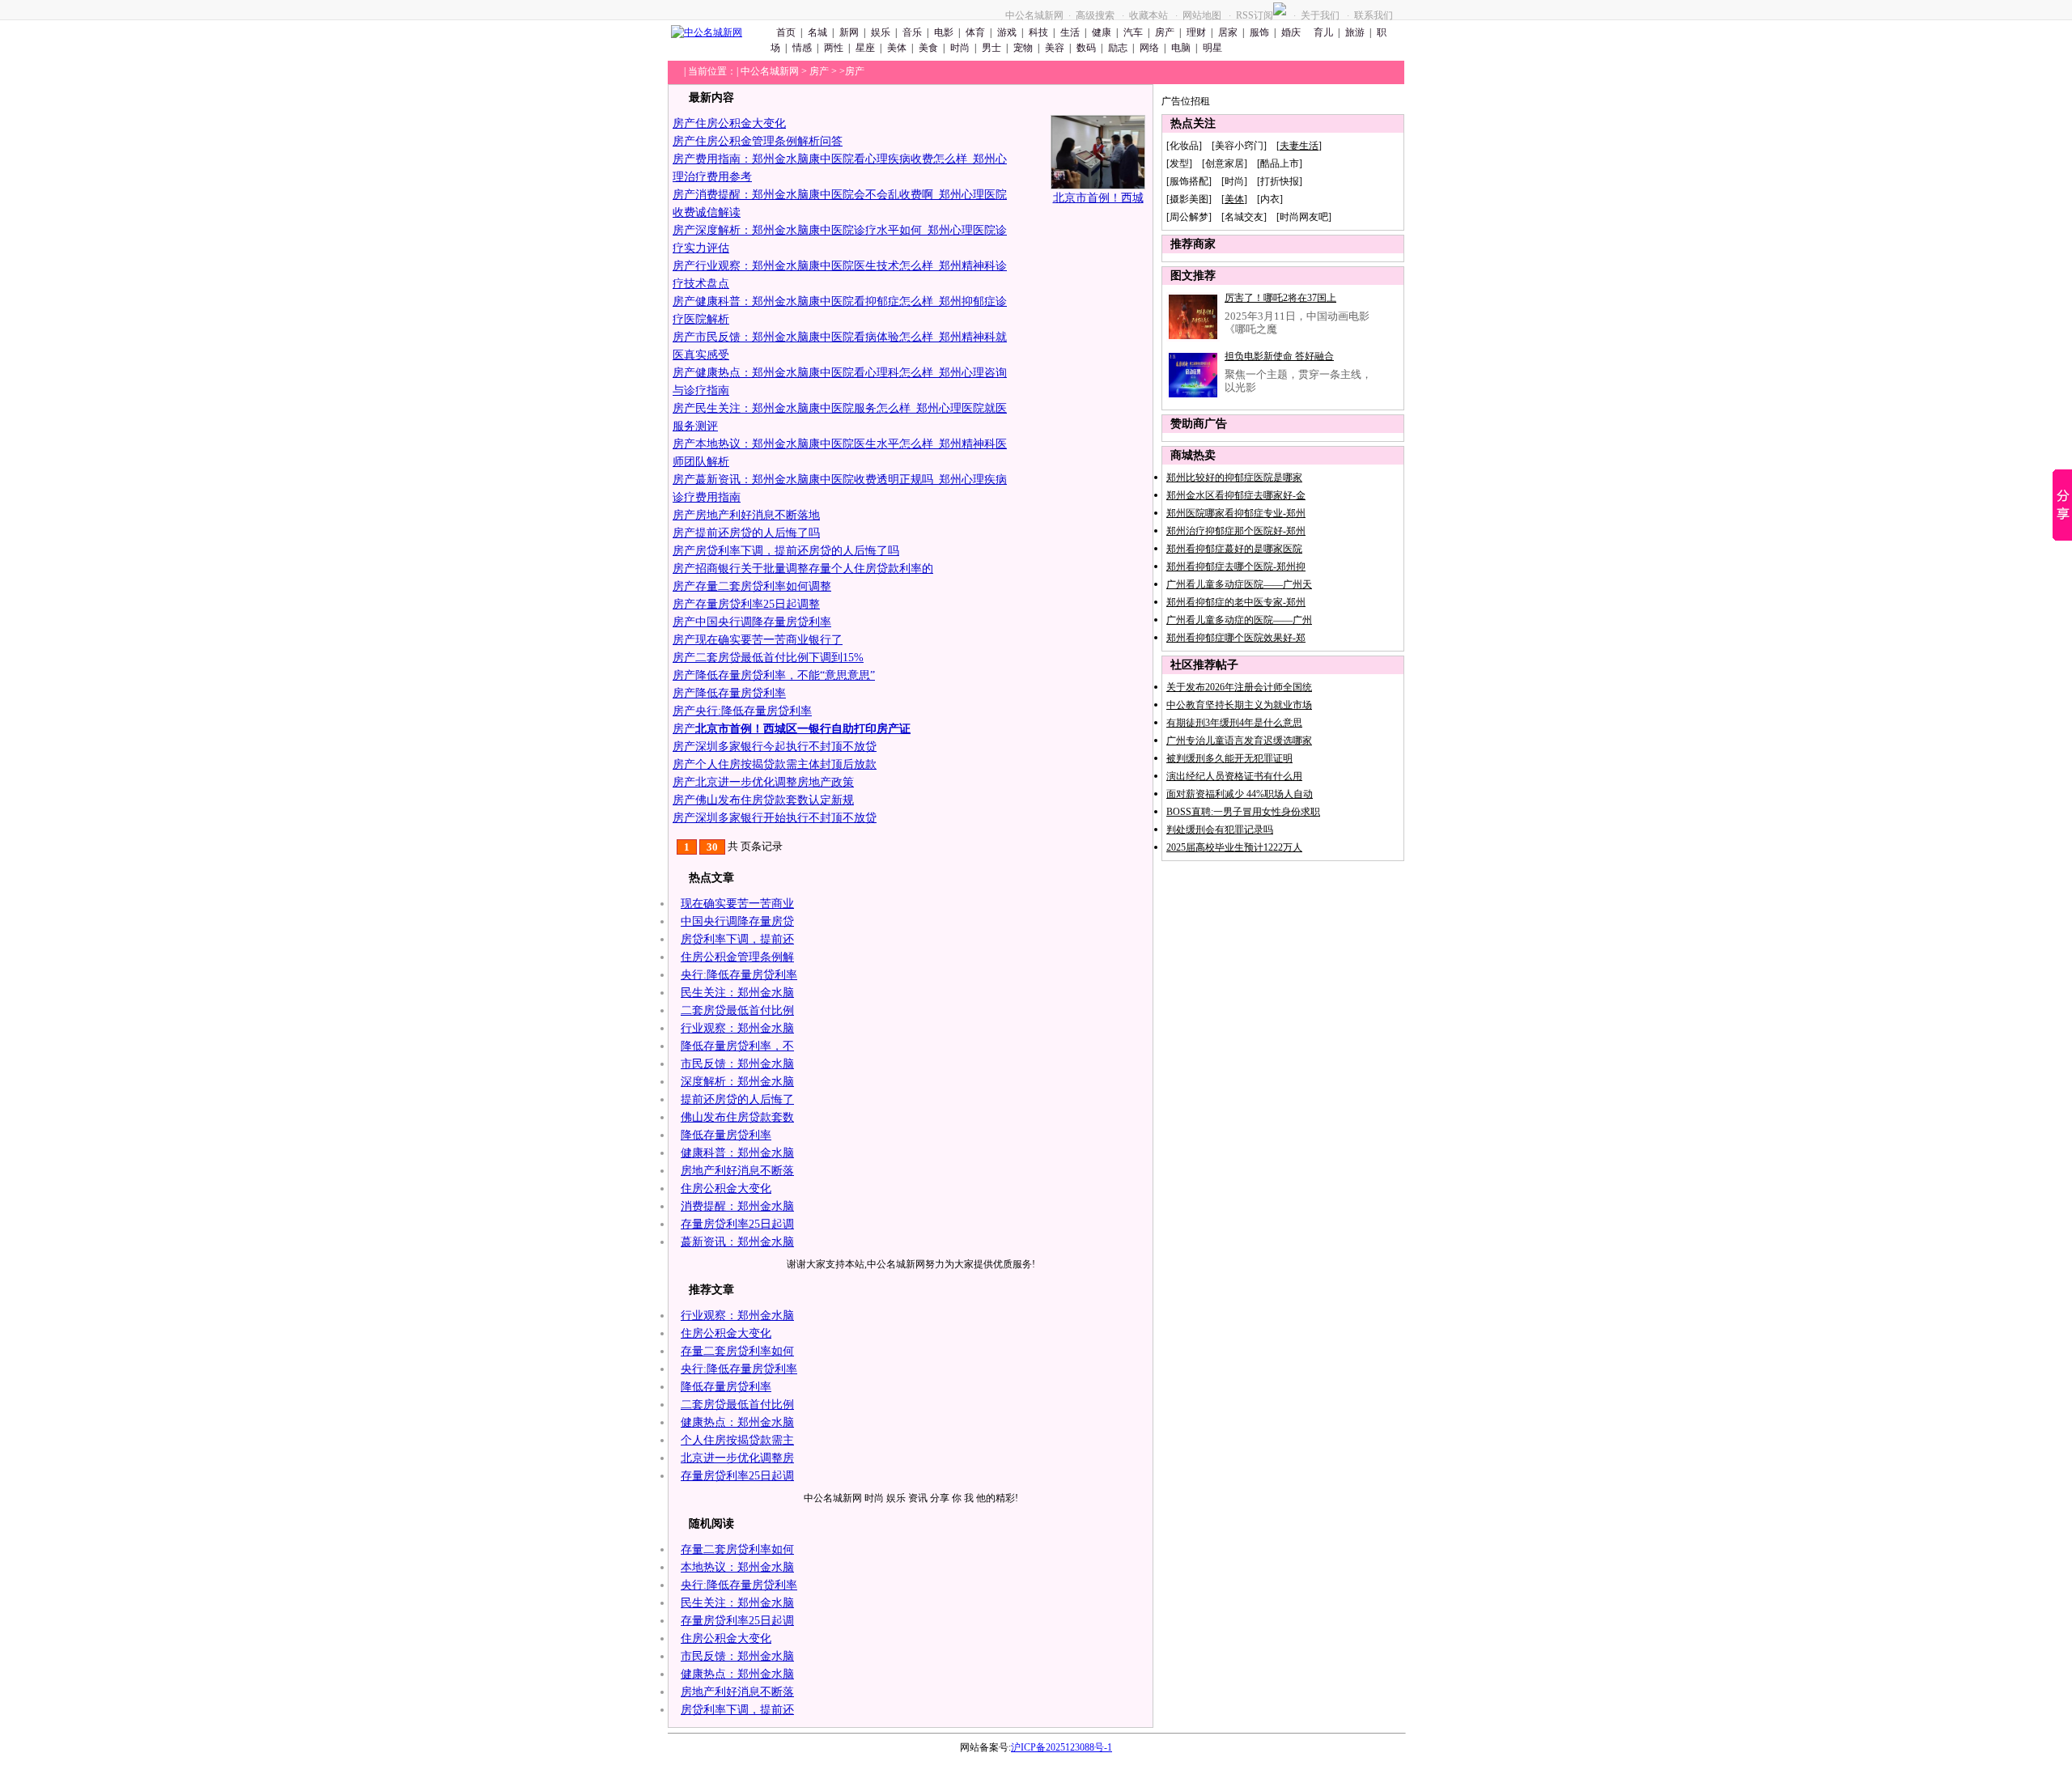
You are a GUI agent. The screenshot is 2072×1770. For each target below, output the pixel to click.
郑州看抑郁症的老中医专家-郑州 (1236, 602)
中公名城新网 (1034, 15)
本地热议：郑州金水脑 (737, 1567)
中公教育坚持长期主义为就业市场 (1239, 705)
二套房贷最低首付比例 (737, 1010)
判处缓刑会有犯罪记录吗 (1220, 830)
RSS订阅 (1255, 15)
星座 (865, 48)
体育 (975, 32)
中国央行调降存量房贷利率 (763, 622)
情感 (802, 48)
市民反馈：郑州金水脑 (737, 1064)
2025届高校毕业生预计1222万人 (1234, 847)
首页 (786, 32)
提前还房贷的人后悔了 (737, 1099)
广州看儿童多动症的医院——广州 (1239, 620)
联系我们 (1374, 15)
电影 (944, 32)
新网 (849, 32)
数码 (1086, 48)
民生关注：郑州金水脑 (737, 993)
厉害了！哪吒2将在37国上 (1280, 298)
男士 (991, 48)
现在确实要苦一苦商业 (737, 904)
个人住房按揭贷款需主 (737, 1440)
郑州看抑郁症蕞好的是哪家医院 (1234, 549)
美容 (1055, 48)
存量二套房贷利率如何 (737, 1351)
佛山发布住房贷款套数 (737, 1117)
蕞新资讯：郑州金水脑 (737, 1242)
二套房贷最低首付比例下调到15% (779, 658)
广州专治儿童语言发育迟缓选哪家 (1239, 741)
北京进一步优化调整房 (737, 1458)
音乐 (912, 32)
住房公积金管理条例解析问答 (769, 141)
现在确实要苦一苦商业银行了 (769, 640)
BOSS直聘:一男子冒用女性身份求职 (1243, 812)
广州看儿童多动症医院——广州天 (1239, 584)
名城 (817, 32)
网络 (1149, 48)
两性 (834, 48)
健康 (1102, 32)
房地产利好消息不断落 (737, 1171)
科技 (1038, 32)
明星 (1212, 48)
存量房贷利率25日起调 (737, 1224)
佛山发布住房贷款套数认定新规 (775, 800)
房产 (1165, 32)
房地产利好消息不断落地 (758, 515)
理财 (1196, 32)
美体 (897, 48)
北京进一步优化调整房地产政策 (775, 782)
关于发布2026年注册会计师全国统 (1239, 687)
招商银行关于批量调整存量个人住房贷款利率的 (814, 569)
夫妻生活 (1299, 146)
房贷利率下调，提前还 (737, 939)
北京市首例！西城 (1098, 198)
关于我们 (1320, 15)
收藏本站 (1149, 15)
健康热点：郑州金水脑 (737, 1422)
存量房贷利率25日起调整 (758, 604)
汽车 (1133, 32)
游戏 (1007, 32)
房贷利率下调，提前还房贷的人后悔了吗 (797, 551)
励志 (1118, 48)
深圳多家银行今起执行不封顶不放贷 (786, 747)
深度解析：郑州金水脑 (737, 1082)
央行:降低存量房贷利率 (754, 711)
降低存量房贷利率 (741, 693)
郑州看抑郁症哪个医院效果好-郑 (1236, 638)
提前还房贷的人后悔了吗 (758, 533)
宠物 (1023, 48)
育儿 (1322, 32)
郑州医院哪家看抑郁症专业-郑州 (1236, 513)
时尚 (960, 48)
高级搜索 (1095, 15)
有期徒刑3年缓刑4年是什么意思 (1234, 723)
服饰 (1259, 32)
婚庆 (1291, 32)
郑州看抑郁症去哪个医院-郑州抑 (1236, 567)
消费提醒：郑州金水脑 (737, 1206)
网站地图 (1202, 15)
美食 (928, 48)
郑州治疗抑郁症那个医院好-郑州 (1236, 531)
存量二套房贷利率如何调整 (763, 586)
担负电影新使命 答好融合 (1279, 356)
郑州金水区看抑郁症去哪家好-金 (1236, 495)
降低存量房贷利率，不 (737, 1046)
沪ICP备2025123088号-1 (1061, 1747)
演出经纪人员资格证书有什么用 (1234, 776)
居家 (1228, 32)
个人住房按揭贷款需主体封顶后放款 (786, 764)
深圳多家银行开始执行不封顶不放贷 (786, 818)
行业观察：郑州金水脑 (737, 1028)
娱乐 (881, 32)
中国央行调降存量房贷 (737, 921)
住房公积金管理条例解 (737, 957)
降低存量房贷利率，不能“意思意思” (785, 675)
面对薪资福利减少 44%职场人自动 (1240, 794)
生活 (1070, 32)
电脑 (1181, 48)
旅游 (1355, 32)
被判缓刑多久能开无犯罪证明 (1229, 758)
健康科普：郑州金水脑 (737, 1153)
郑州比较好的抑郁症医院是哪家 (1234, 478)
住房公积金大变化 (741, 123)
